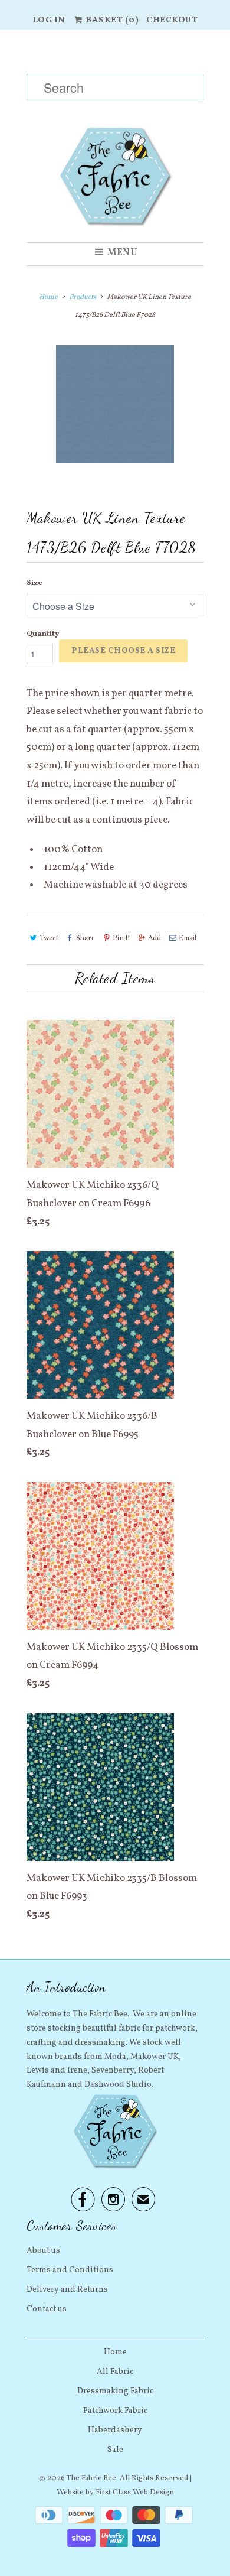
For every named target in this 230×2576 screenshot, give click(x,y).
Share (86, 938)
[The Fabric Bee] (115, 136)
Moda (115, 2057)
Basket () (111, 20)
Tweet (49, 938)
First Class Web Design (135, 2493)
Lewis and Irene (57, 2070)
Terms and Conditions (70, 2270)
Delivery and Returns (67, 2290)
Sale (115, 2450)
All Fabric (115, 2372)
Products (83, 297)
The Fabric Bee (91, 2478)
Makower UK (155, 2057)
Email (188, 938)
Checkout (172, 20)
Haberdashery (115, 2430)
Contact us (47, 2309)
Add (155, 938)
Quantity (43, 634)
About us (43, 2251)
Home (115, 2352)
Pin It (121, 938)
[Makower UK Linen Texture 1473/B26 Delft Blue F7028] (115, 404)
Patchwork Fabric (115, 2411)
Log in (49, 20)
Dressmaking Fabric (115, 2391)
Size (34, 583)
